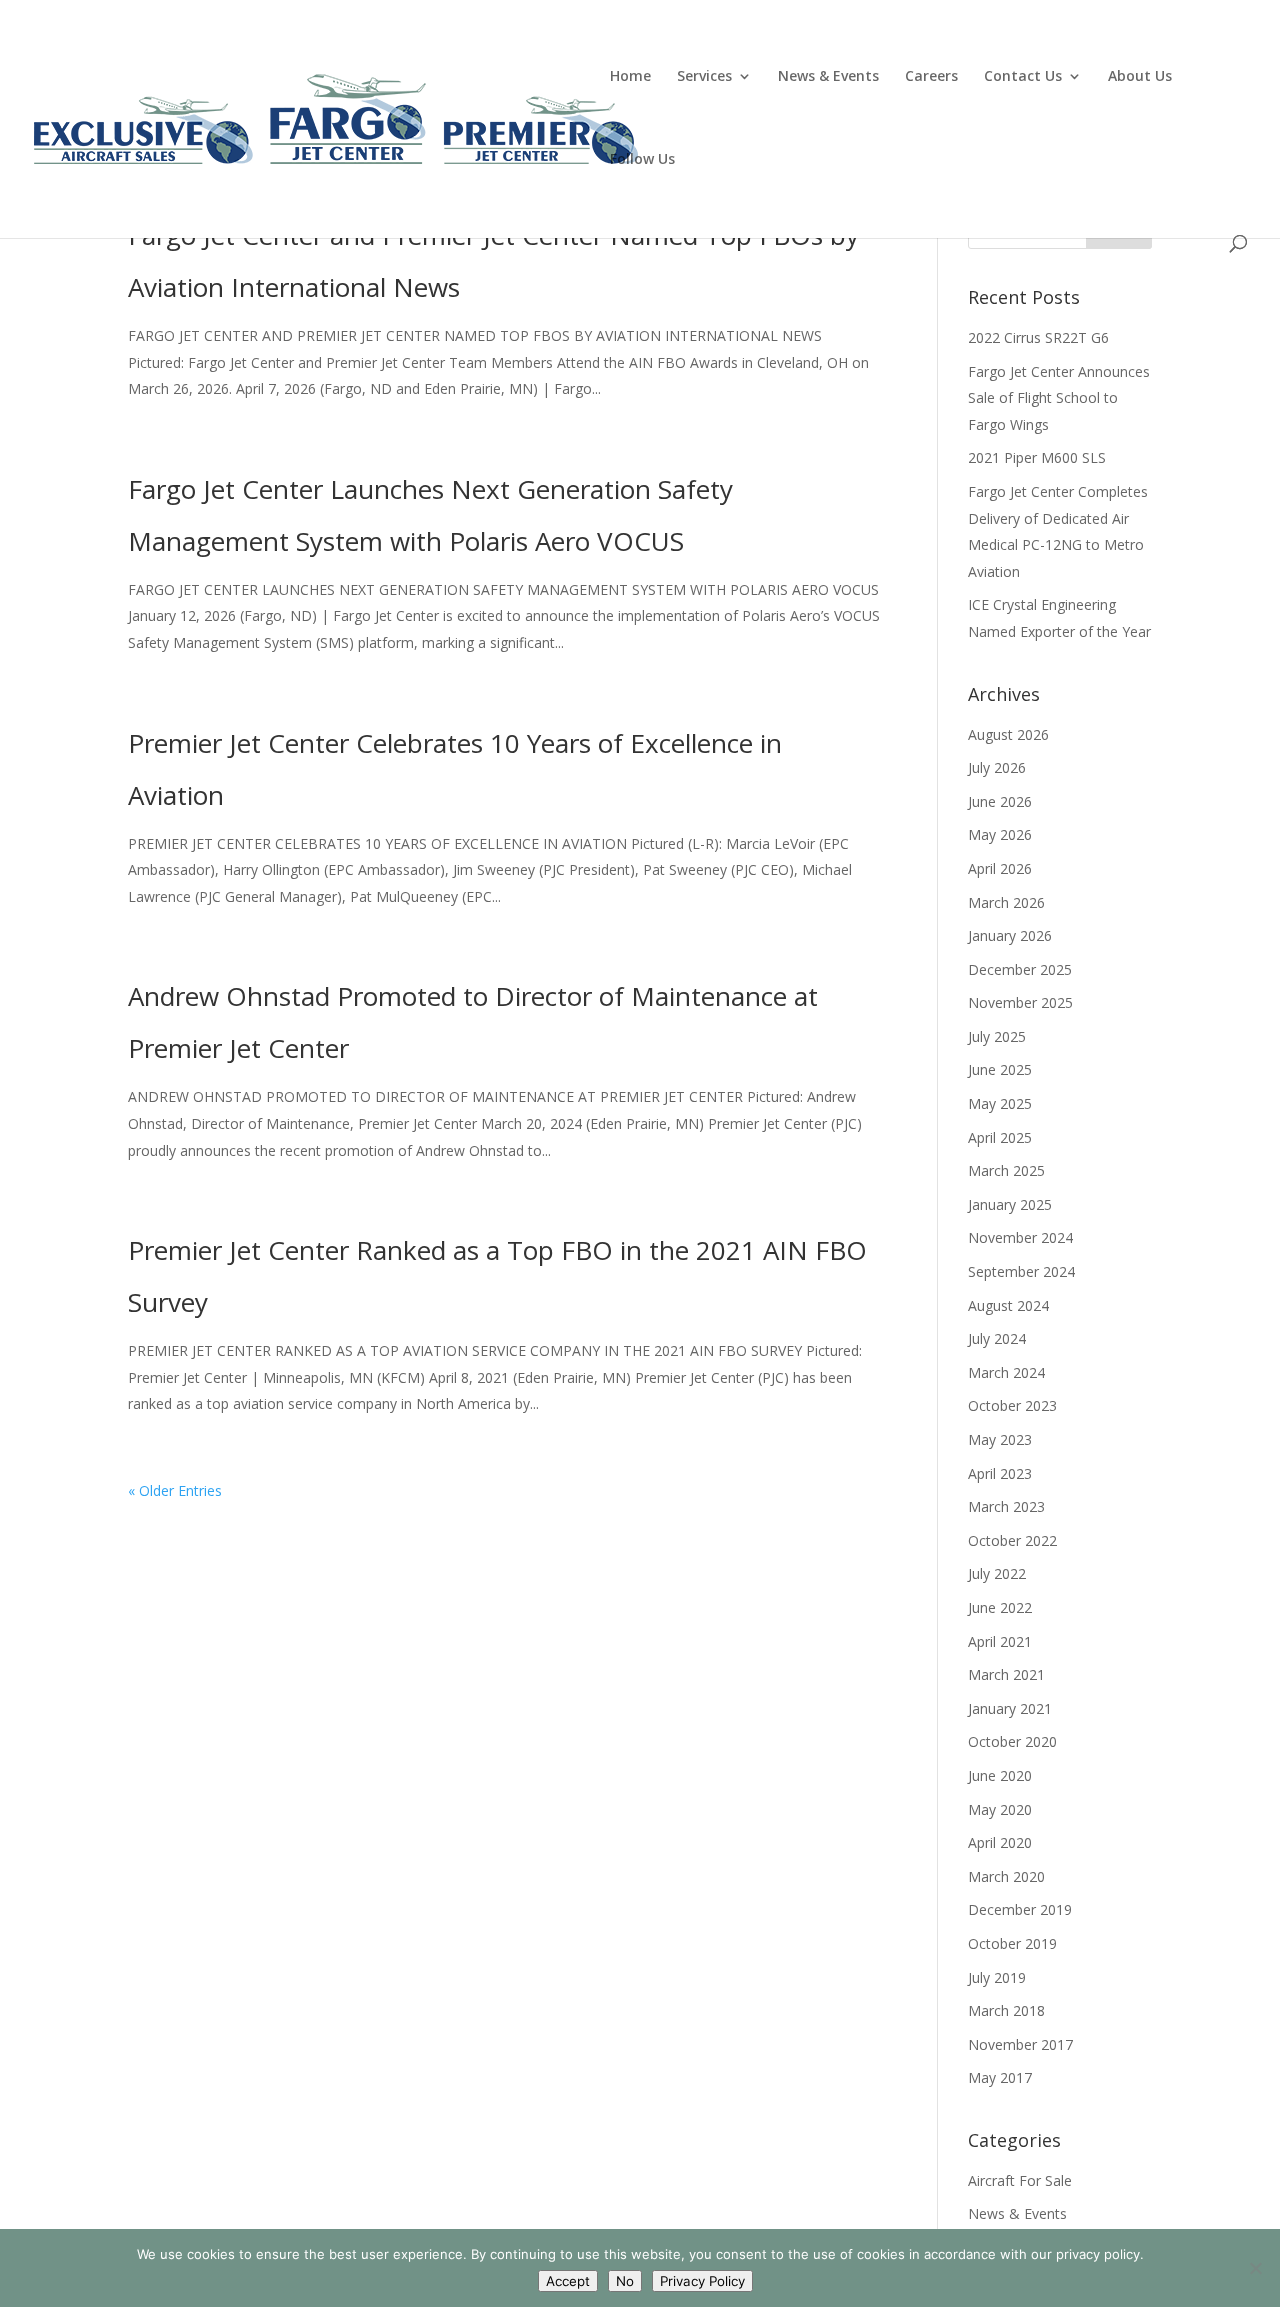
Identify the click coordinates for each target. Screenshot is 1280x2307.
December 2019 (1020, 1909)
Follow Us (642, 160)
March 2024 (1006, 1372)
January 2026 (1010, 935)
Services (704, 77)
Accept (568, 2281)
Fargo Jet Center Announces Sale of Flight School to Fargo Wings (1059, 398)
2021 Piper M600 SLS (1037, 457)
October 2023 (1012, 1405)
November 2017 (1020, 2044)
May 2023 (1000, 1439)
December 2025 (1020, 969)
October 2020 (1012, 1741)
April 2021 (1000, 1641)
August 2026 (1008, 734)
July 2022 (997, 1573)
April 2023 (1000, 1473)
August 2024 (1008, 1305)
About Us (1140, 77)
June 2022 (1000, 1607)
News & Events (828, 77)
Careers (931, 77)
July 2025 (997, 1036)
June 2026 (1000, 801)
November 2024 (1020, 1237)
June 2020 (1000, 1775)
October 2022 (1012, 1540)
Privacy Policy (702, 2281)
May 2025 (1000, 1103)
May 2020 (1000, 1809)
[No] (1255, 2268)
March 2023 (1006, 1506)
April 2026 (1000, 868)
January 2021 (1010, 1708)
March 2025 (1006, 1170)
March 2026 (1006, 902)
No (625, 2281)
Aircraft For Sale (1020, 2180)
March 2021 (1006, 1674)
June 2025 (1000, 1069)
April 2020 (1000, 1842)
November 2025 (1020, 1002)
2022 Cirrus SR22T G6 (1038, 337)
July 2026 (997, 767)
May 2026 (1000, 834)
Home (630, 77)
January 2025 (1010, 1204)
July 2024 (997, 1338)
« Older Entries (175, 1490)
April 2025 (1000, 1137)
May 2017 (1000, 2077)
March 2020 (1006, 1876)
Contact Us (1023, 77)
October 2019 (1012, 1943)
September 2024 (1021, 1271)
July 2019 (997, 1977)
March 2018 (1006, 2010)
